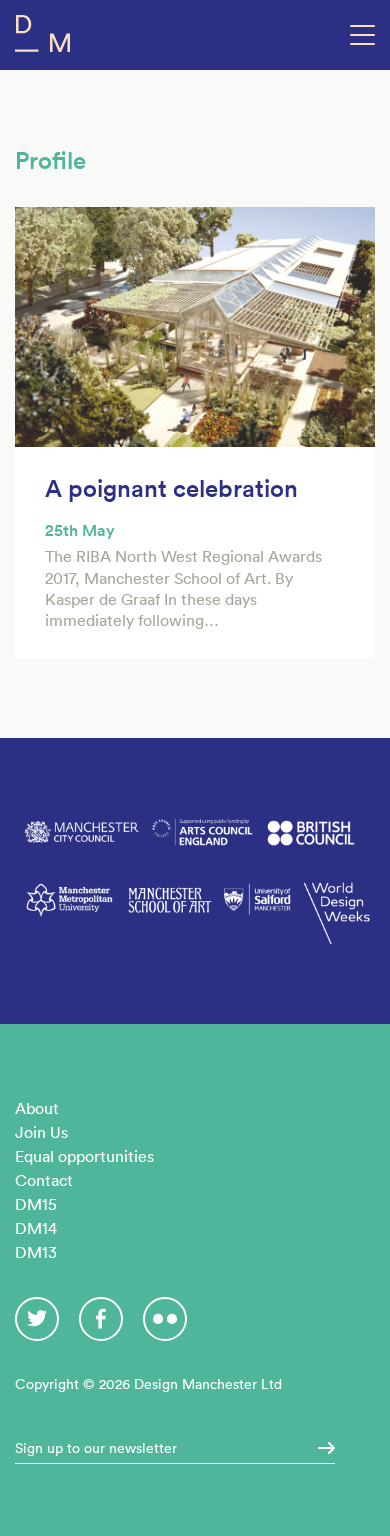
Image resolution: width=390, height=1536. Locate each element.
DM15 (36, 1204)
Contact (44, 1180)
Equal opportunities (84, 1156)
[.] (320, 1448)
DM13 (36, 1252)
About (37, 1108)
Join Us (41, 1132)
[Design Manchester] (42, 37)
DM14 (36, 1228)
